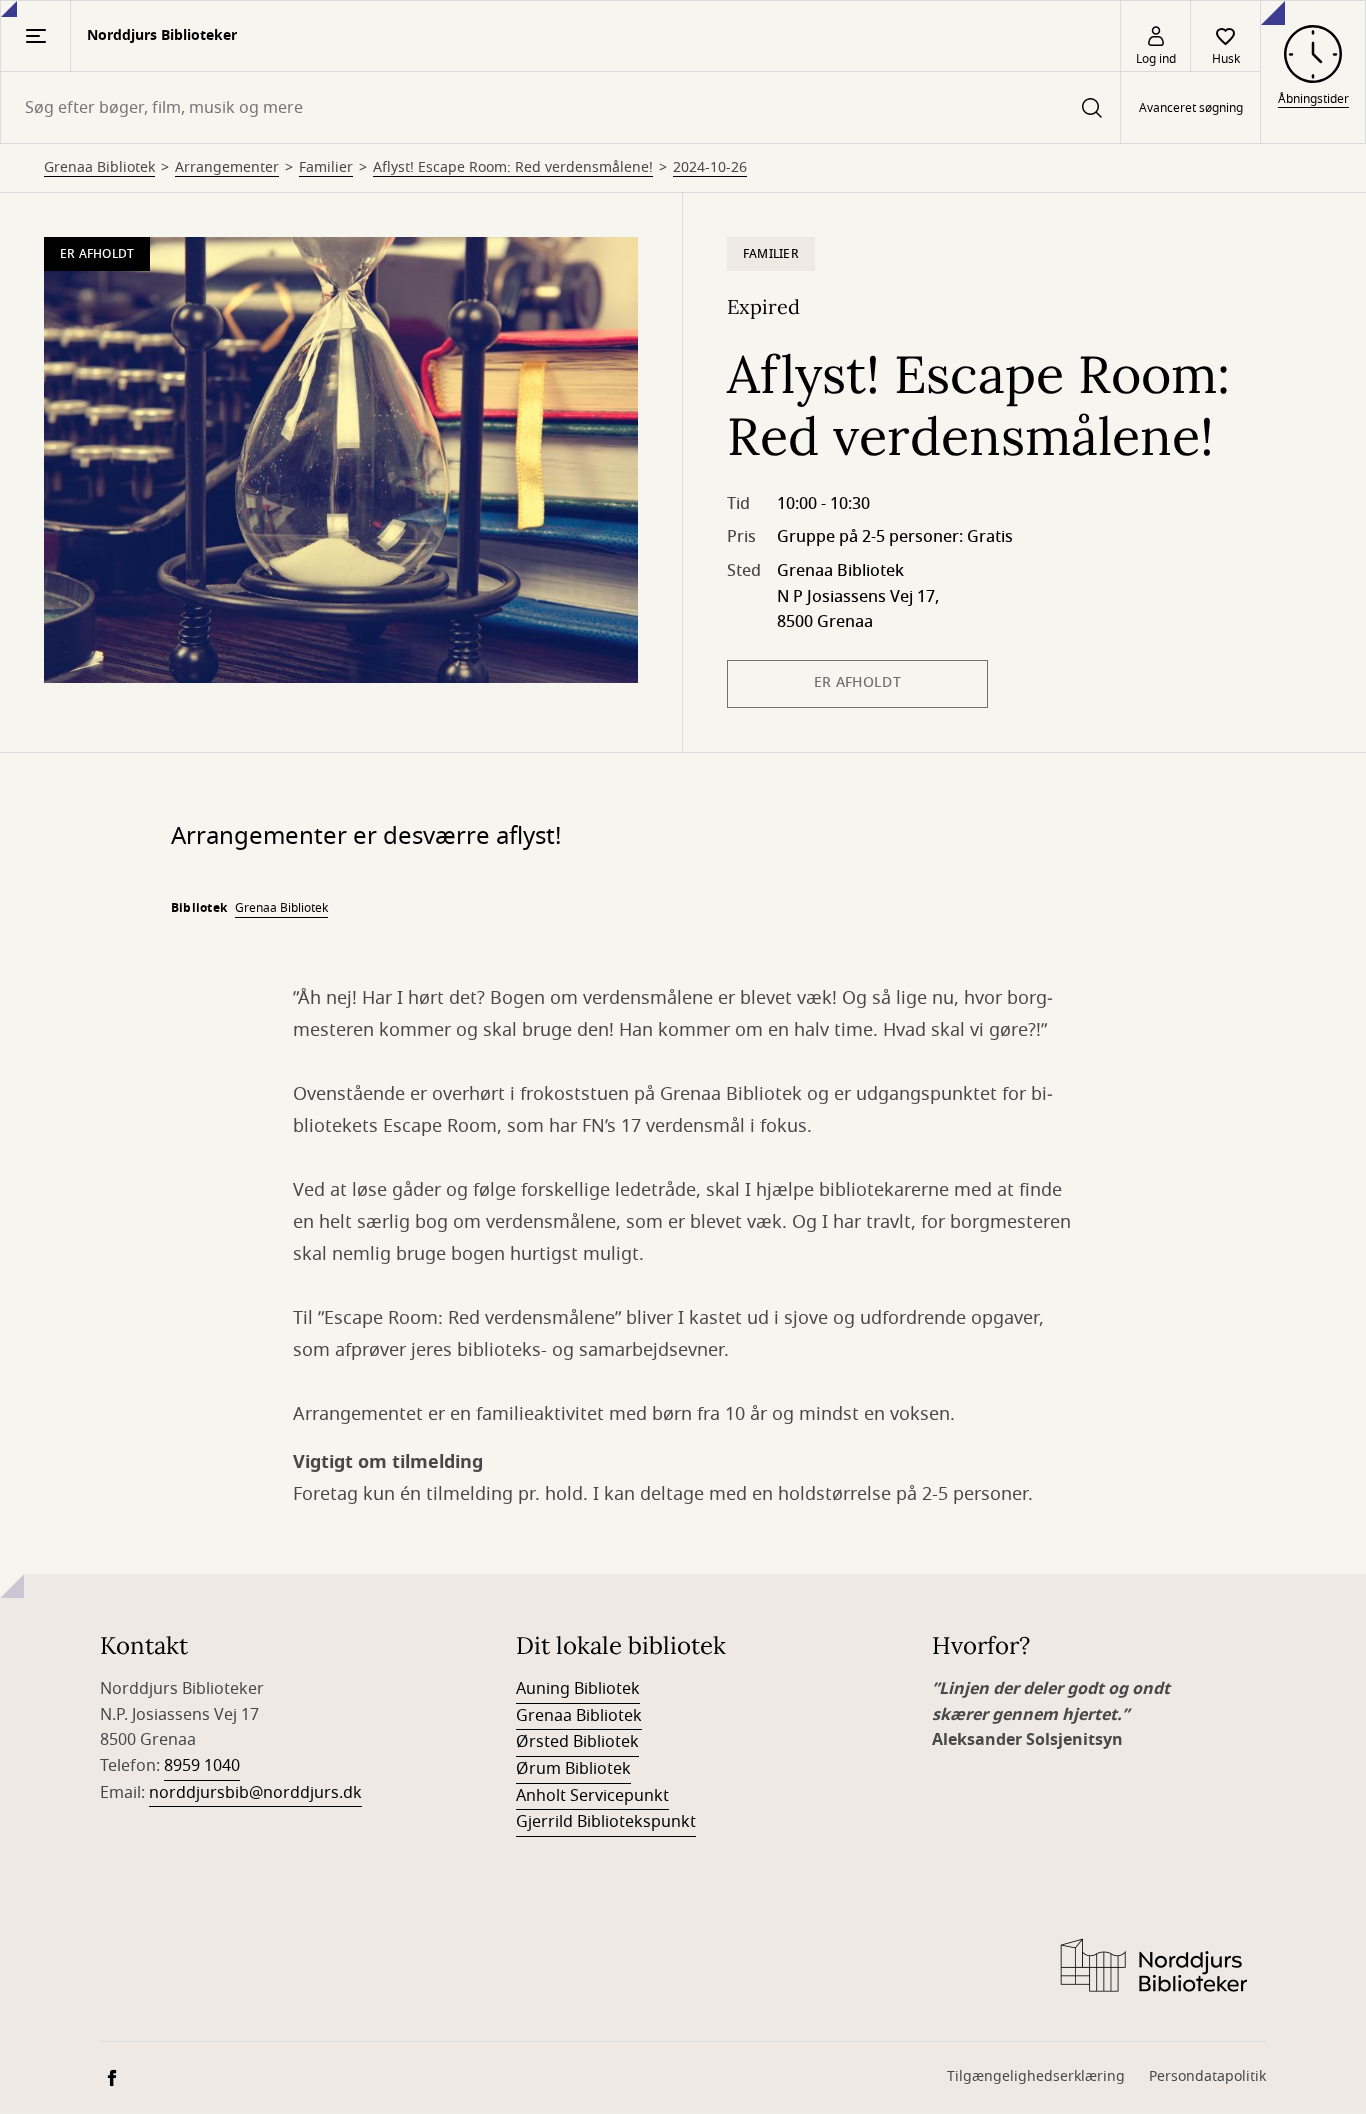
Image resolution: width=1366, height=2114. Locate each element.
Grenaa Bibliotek (99, 168)
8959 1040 (202, 1766)
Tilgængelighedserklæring (1036, 2076)
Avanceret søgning (1191, 108)
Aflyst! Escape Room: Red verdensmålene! (513, 168)
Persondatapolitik (1207, 2076)
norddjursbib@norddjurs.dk (255, 1793)
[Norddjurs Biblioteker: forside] (1152, 1967)
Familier (326, 168)
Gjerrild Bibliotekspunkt (606, 1822)
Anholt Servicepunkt (592, 1796)
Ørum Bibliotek (573, 1769)
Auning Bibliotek (578, 1689)
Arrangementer (227, 168)
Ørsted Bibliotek (577, 1742)
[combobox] (560, 107)
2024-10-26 (710, 168)
